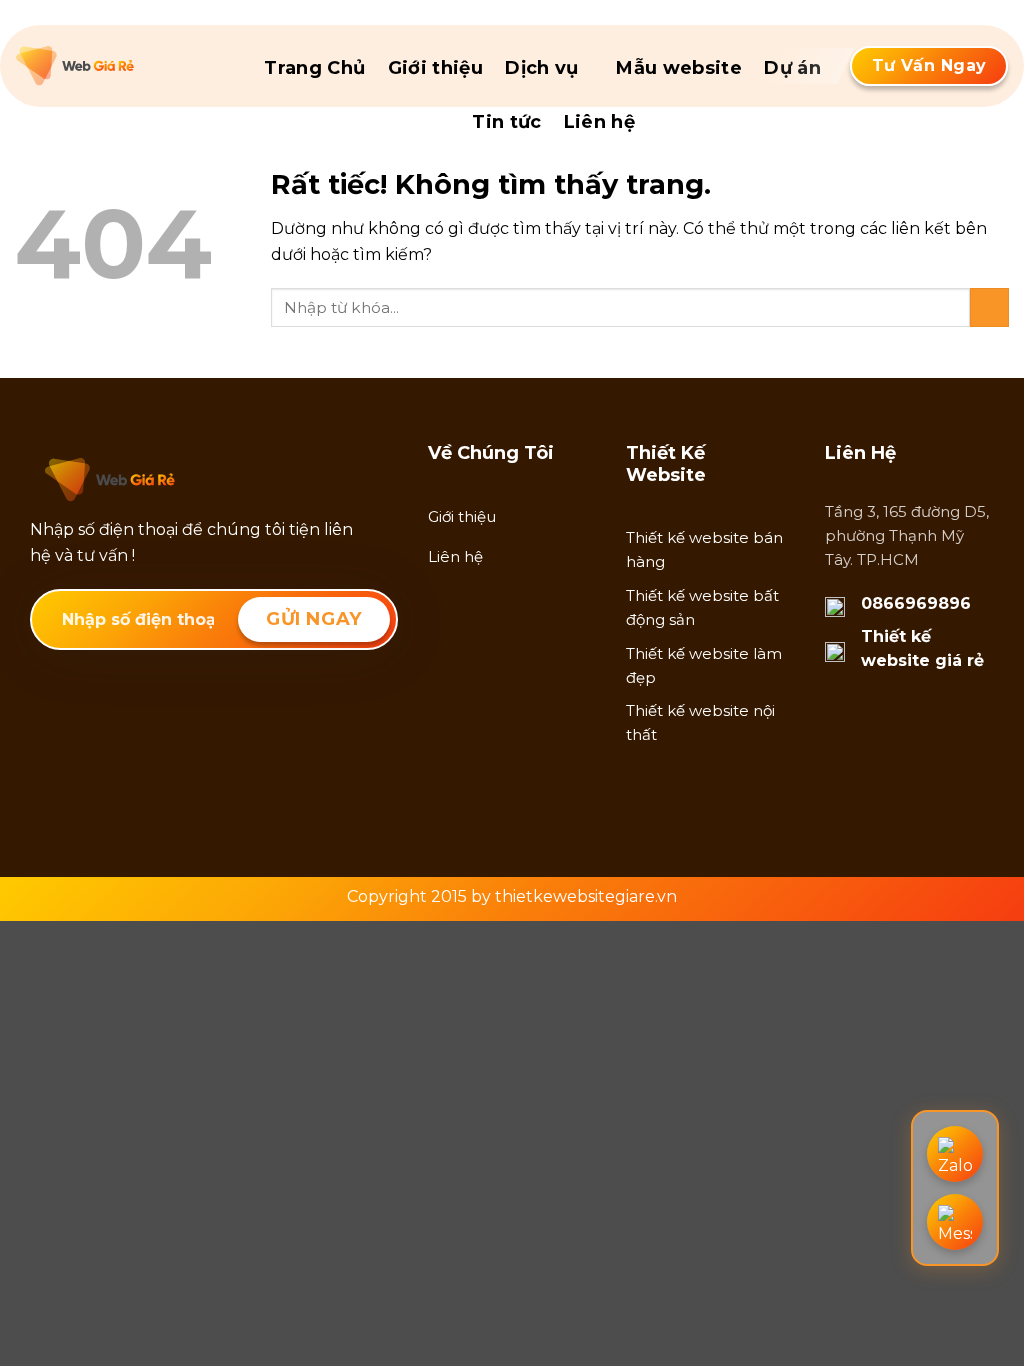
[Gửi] (989, 307)
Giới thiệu (436, 68)
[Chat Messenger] (955, 1222)
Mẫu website (679, 68)
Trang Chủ (314, 68)
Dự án (792, 68)
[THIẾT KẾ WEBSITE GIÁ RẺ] (116, 66)
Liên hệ (600, 122)
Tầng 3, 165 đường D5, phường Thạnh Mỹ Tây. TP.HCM (907, 535)
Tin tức (507, 122)
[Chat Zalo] (955, 1154)
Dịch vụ (542, 68)
